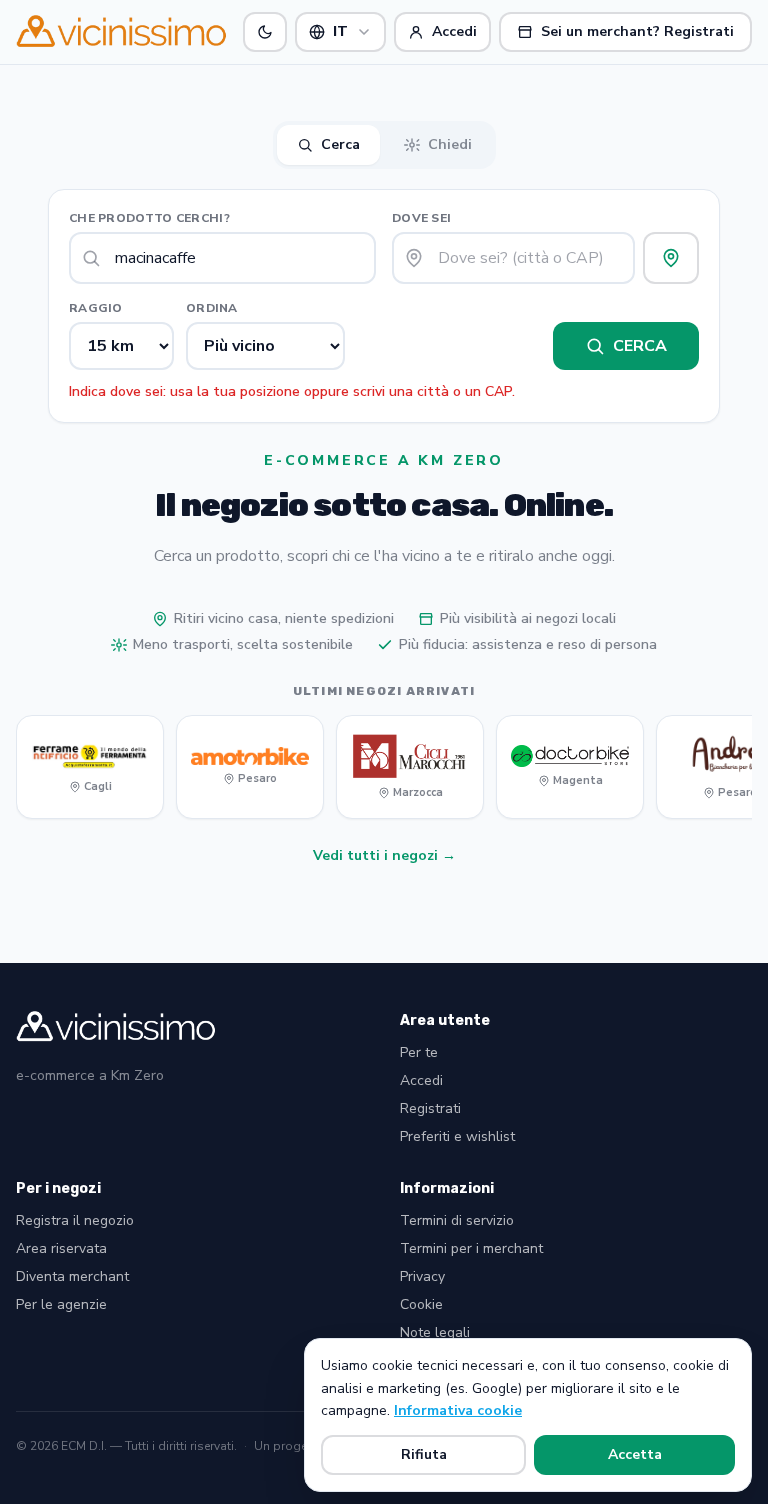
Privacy (422, 1276)
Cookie (421, 1304)
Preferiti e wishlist (457, 1136)
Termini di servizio (457, 1220)
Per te (419, 1052)
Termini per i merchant (471, 1248)
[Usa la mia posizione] (671, 258)
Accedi (421, 1080)
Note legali (435, 1332)
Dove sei (421, 218)
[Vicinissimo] (121, 32)
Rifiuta (424, 1454)
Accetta (635, 1454)
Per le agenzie (61, 1304)
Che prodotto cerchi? (149, 218)
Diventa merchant (72, 1276)
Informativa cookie (458, 1410)
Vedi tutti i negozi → (384, 855)
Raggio (96, 308)
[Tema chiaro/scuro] (265, 32)
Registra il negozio (75, 1220)
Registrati (430, 1108)
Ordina (212, 308)
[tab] (328, 145)
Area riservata (61, 1248)
